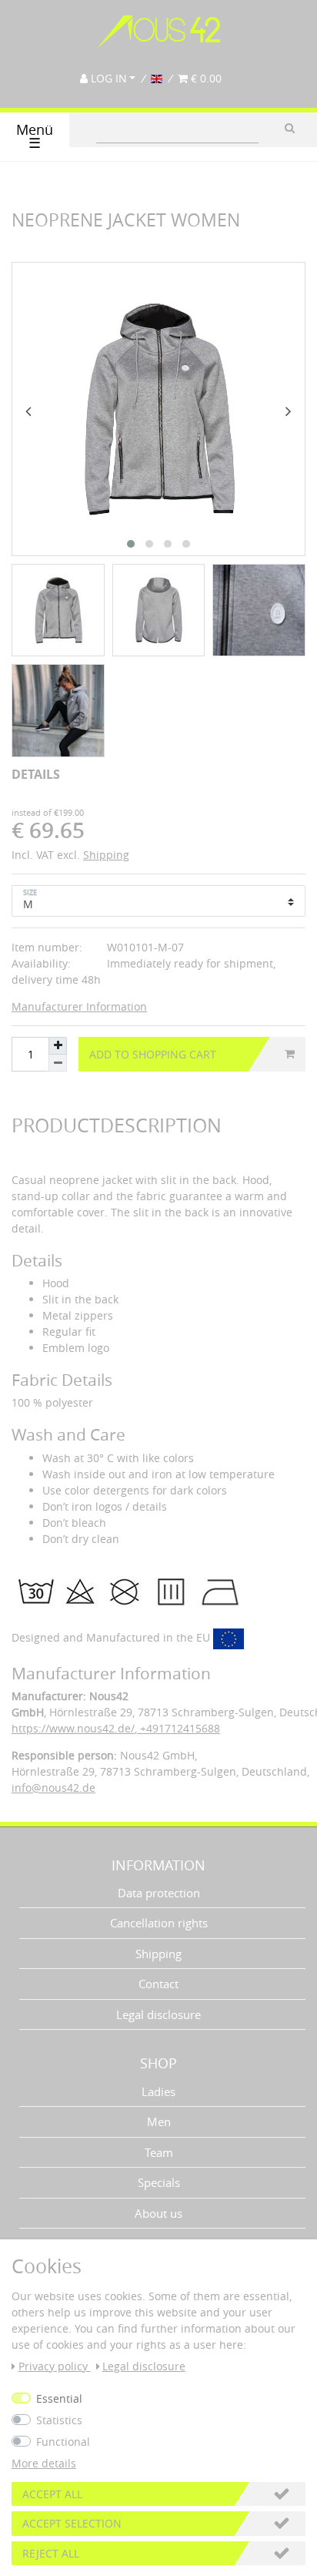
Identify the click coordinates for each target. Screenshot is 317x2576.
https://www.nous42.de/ (73, 1728)
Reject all (51, 2553)
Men (159, 2122)
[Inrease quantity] (58, 1046)
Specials (159, 2182)
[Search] (290, 128)
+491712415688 (179, 1728)
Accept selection (72, 2523)
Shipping (106, 855)
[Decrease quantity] (58, 1063)
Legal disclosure (158, 2014)
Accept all (52, 2494)
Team (159, 2152)
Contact (158, 1984)
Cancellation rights (159, 1923)
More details (44, 2463)
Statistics (59, 2420)
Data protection (159, 1893)
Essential (59, 2398)
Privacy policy (55, 2366)
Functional (63, 2442)
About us (158, 2213)
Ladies (158, 2091)
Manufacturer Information (79, 1006)
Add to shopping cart (153, 1054)
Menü (35, 137)
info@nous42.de (53, 1788)
